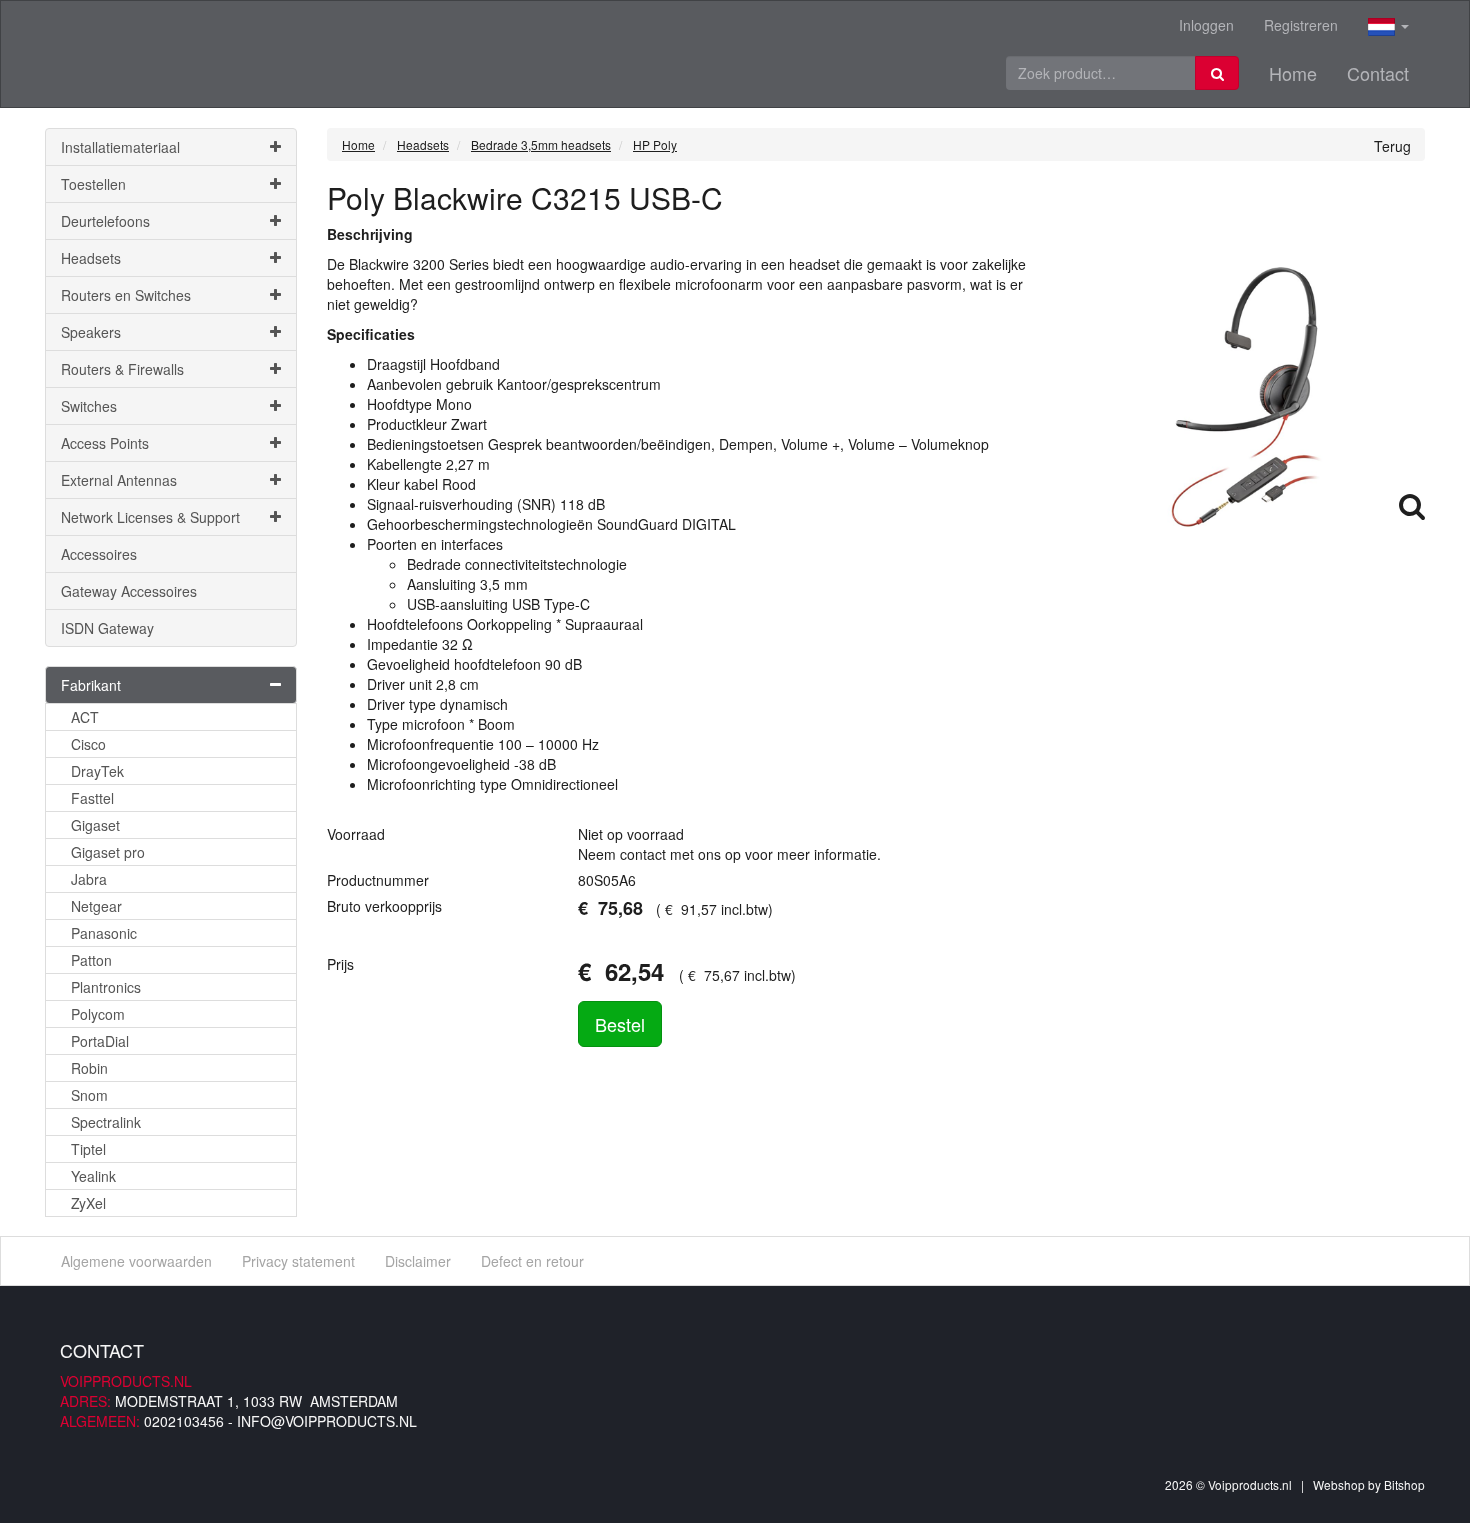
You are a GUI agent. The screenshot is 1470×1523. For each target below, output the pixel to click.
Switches (89, 406)
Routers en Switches (126, 295)
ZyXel (88, 1203)
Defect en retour (532, 1261)
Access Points (105, 443)
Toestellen (93, 184)
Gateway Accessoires (129, 591)
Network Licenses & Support (150, 517)
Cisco (88, 744)
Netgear (96, 906)
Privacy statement (298, 1261)
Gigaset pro (108, 852)
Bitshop (1404, 1484)
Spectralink (106, 1122)
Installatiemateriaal (120, 147)
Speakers (91, 332)
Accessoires (99, 554)
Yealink (93, 1176)
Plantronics (106, 987)
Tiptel (88, 1149)
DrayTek (97, 771)
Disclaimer (418, 1261)
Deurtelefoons (105, 221)
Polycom (98, 1014)
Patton (91, 960)
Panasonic (104, 933)
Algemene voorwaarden (136, 1261)
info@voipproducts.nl (327, 1421)
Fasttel (92, 798)
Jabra (89, 879)
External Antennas (119, 480)
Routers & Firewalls (122, 369)
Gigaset (95, 825)
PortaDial (100, 1041)
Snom (89, 1095)
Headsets (91, 258)
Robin (89, 1068)
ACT (85, 717)
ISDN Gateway (107, 628)
